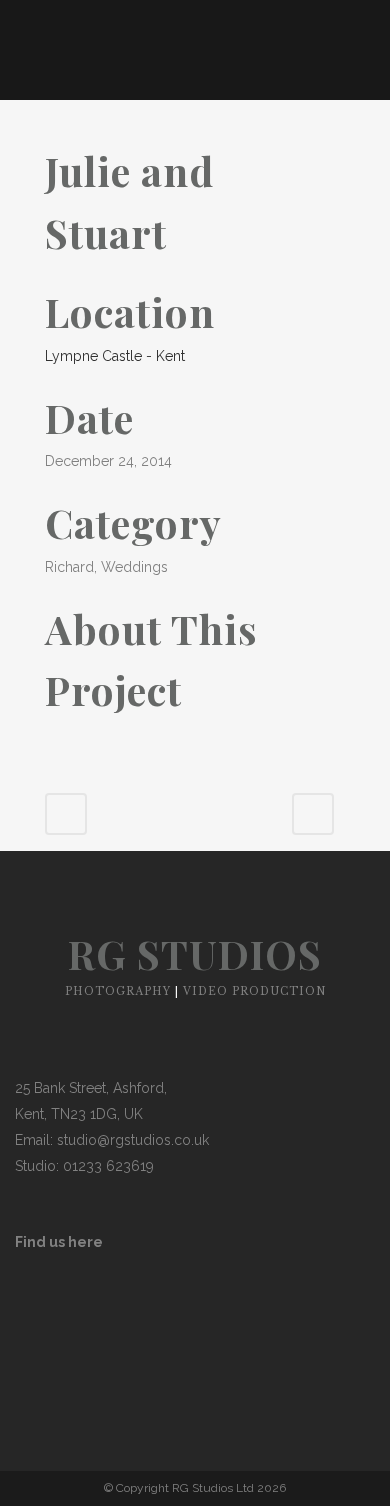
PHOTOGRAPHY (118, 991)
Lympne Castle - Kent (115, 356)
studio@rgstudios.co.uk (133, 1140)
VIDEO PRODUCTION (254, 991)
